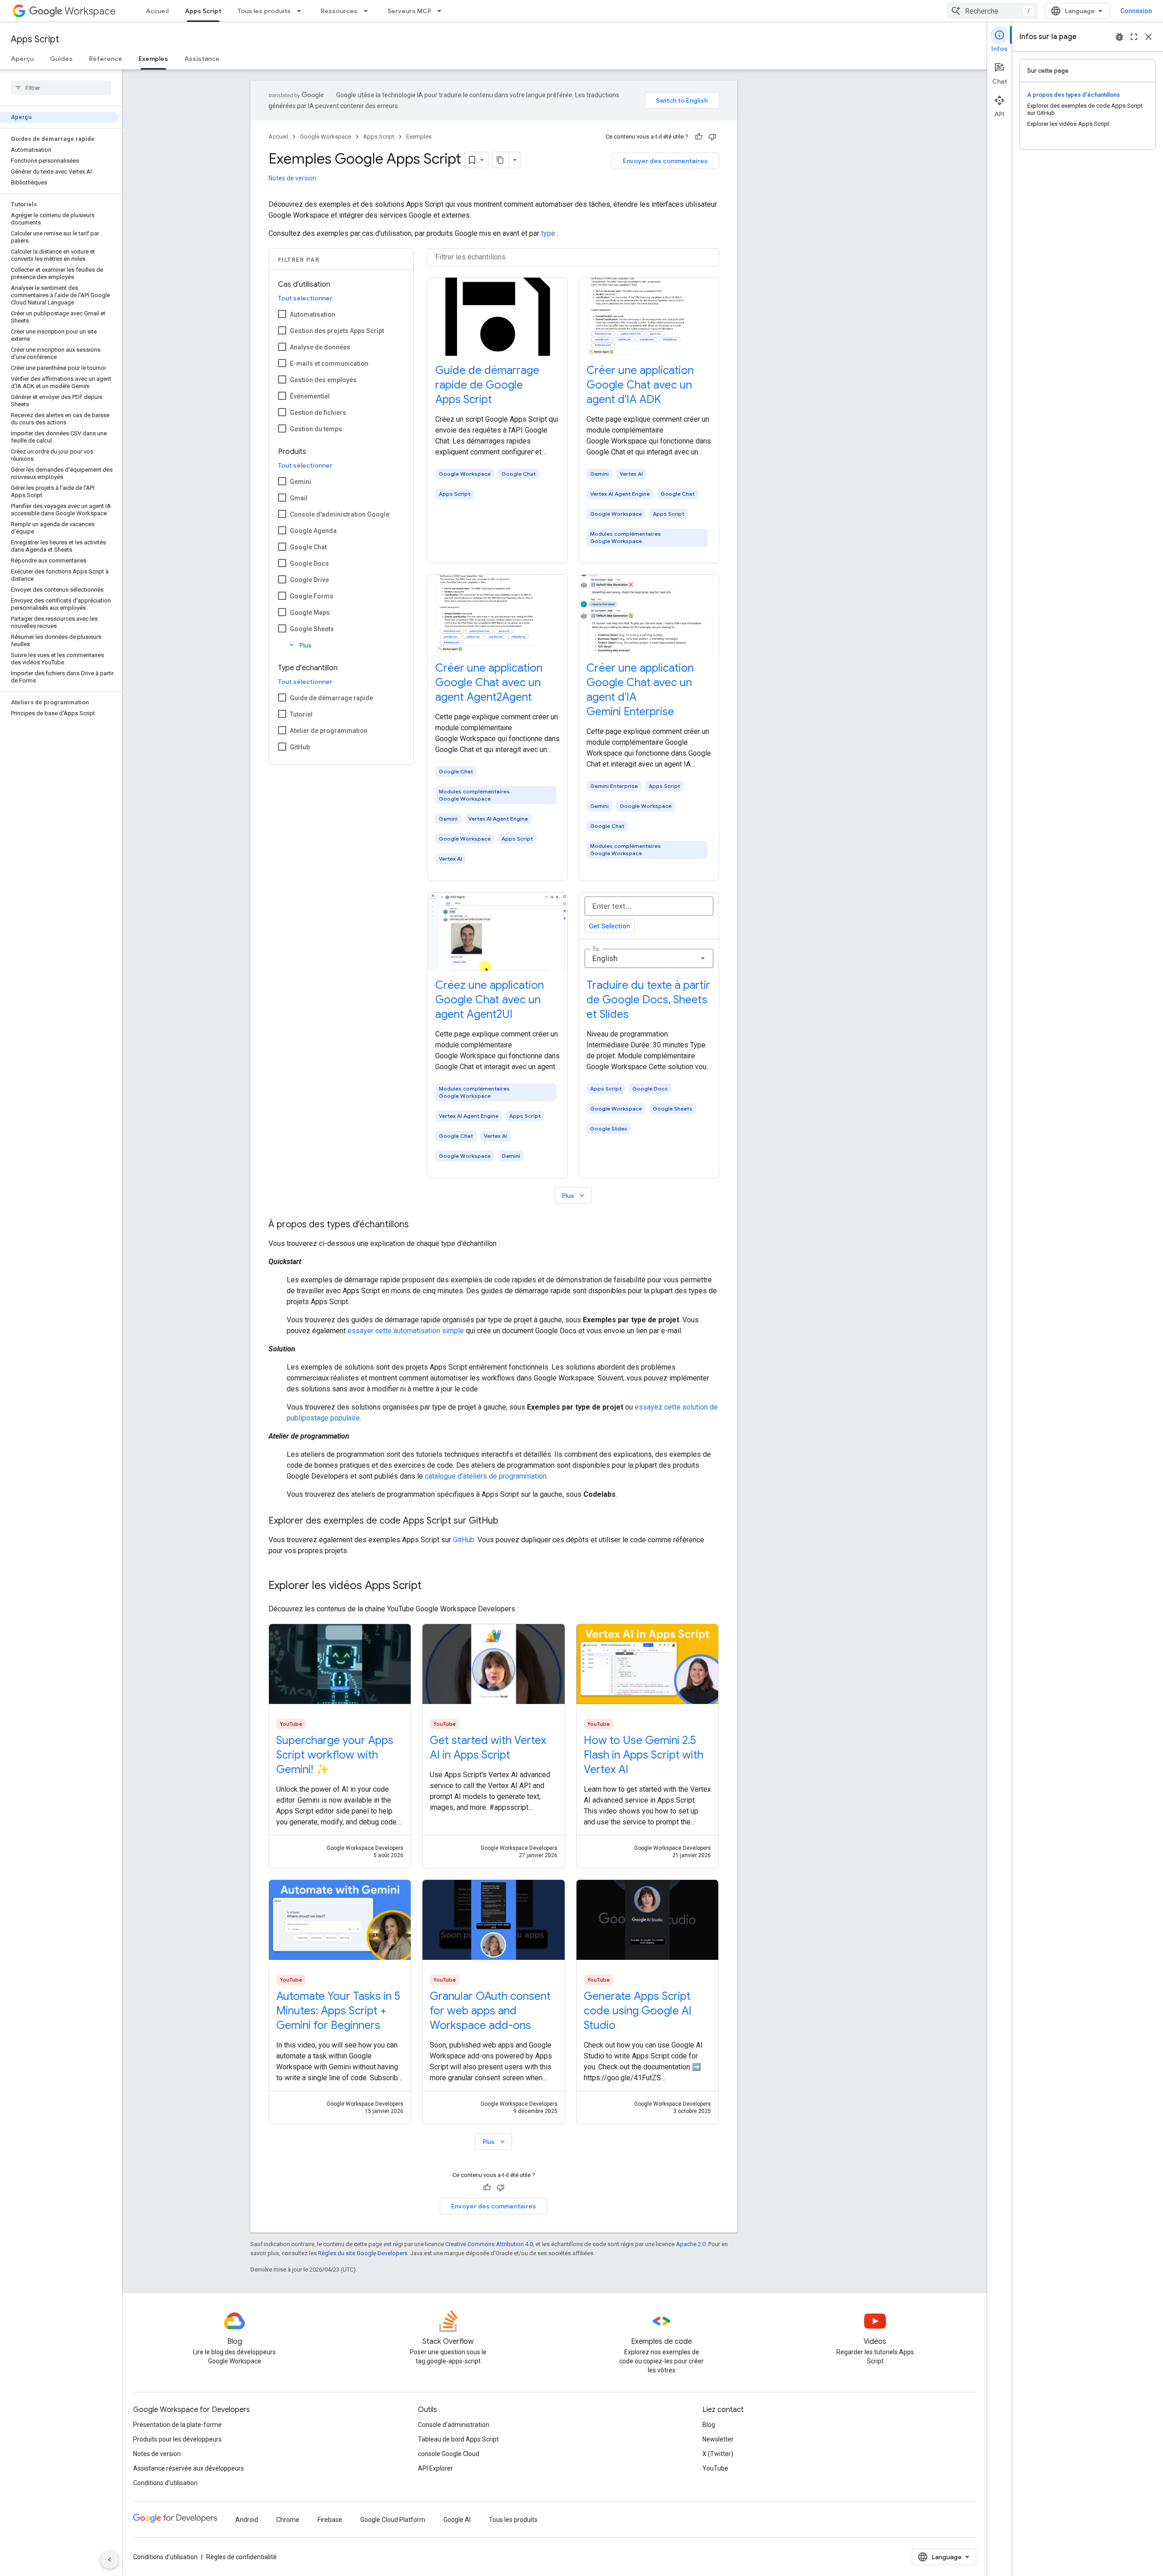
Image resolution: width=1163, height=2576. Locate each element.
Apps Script (203, 11)
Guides (61, 59)
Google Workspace (326, 137)
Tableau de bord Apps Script (458, 2439)
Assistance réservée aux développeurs (189, 2468)
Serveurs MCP (409, 11)
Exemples (153, 59)
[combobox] (992, 11)
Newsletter (718, 2439)
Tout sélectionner (305, 298)
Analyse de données (320, 347)
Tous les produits (264, 11)
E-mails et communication (329, 364)
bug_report (1119, 37)
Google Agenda (313, 531)
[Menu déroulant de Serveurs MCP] (442, 11)
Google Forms (312, 596)
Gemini (301, 482)
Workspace (90, 11)
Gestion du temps (316, 429)
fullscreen (1134, 37)
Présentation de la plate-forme (177, 2425)
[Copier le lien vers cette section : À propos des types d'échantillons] (418, 1225)
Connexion (1136, 11)
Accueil (157, 11)
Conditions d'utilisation (165, 2483)
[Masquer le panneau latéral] (109, 2560)
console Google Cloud (449, 2454)
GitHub (300, 747)
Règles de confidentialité (241, 2557)
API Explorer (435, 2468)
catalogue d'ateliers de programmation (486, 1476)
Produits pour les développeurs (177, 2439)
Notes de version (292, 178)
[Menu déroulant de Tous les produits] (302, 11)
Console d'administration (454, 2425)
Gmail (299, 498)
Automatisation (313, 314)
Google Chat (308, 547)
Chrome (288, 2520)
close (1148, 37)
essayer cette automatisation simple (406, 1331)
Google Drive (309, 580)
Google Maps (310, 613)
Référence (106, 59)
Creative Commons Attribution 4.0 (489, 2244)
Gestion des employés (323, 380)
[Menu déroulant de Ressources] (368, 11)
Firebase (330, 2520)
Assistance (202, 59)
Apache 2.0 (691, 2244)
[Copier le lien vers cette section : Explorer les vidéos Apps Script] (431, 1586)
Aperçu (22, 59)
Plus (300, 645)
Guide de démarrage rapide (331, 698)
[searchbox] (61, 88)
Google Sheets (312, 629)
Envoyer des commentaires (665, 161)
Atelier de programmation (329, 731)
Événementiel (310, 396)
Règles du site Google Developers (363, 2253)
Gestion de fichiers (318, 413)
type (548, 233)
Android (247, 2520)
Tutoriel (301, 714)
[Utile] (699, 137)
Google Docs (309, 563)
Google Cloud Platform (393, 2520)
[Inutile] (712, 137)
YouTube (715, 2468)
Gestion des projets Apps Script (337, 331)
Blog (709, 2425)
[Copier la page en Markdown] (501, 160)
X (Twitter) (718, 2454)
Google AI (457, 2520)
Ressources (339, 11)
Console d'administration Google (340, 514)
